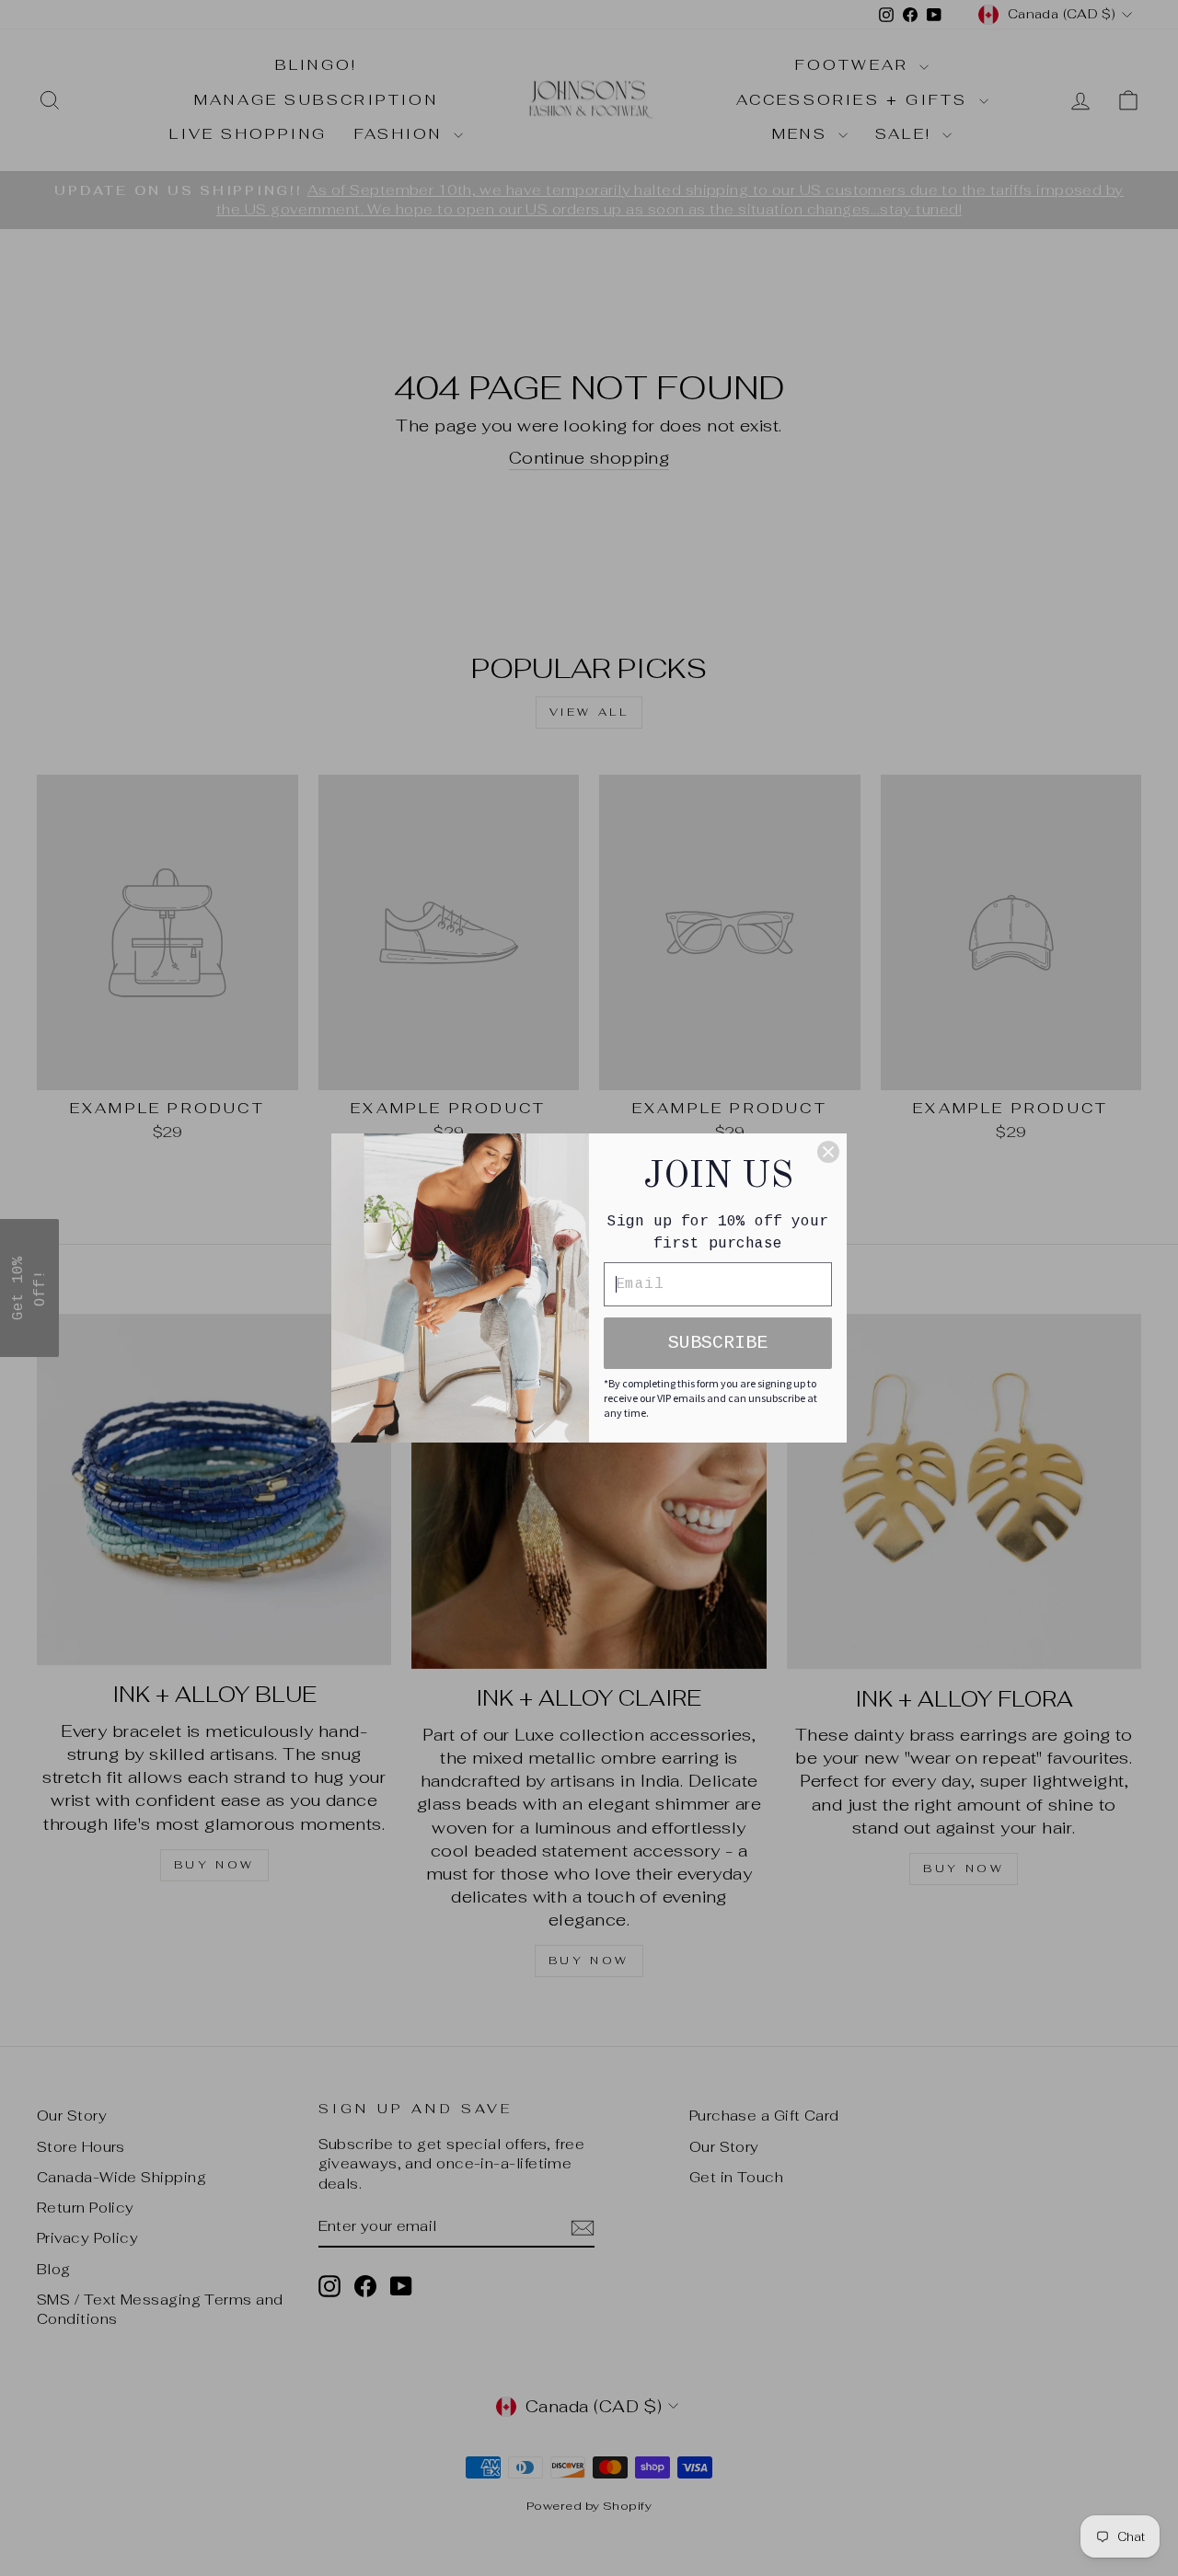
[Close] (828, 1152)
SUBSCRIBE (718, 1343)
